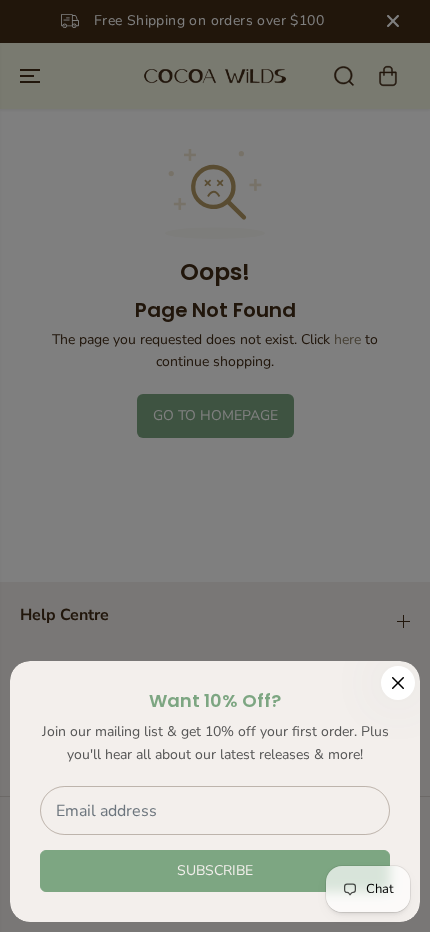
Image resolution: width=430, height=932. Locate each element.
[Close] (398, 683)
